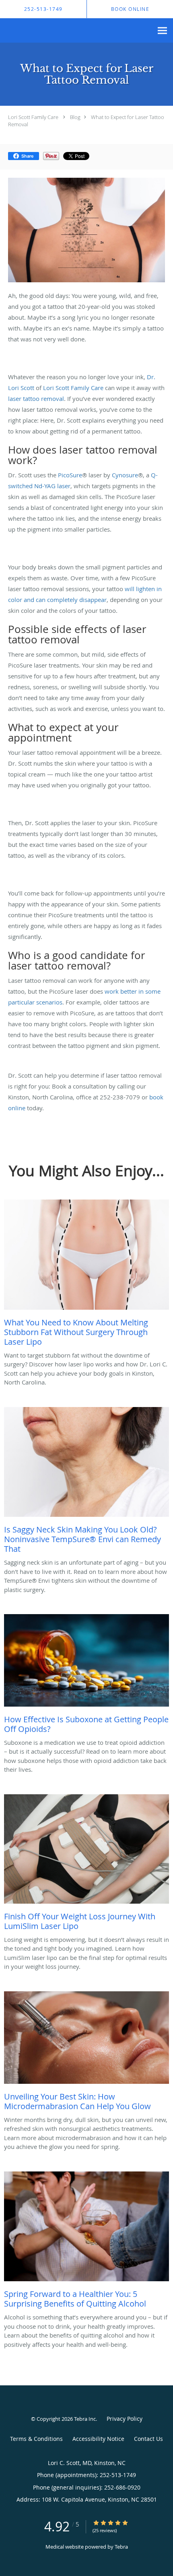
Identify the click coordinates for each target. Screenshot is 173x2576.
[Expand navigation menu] (162, 31)
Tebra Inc (85, 2419)
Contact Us (148, 2439)
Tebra (121, 2547)
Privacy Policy (125, 2419)
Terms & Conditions (36, 2439)
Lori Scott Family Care (33, 117)
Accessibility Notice (98, 2439)
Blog (75, 117)
